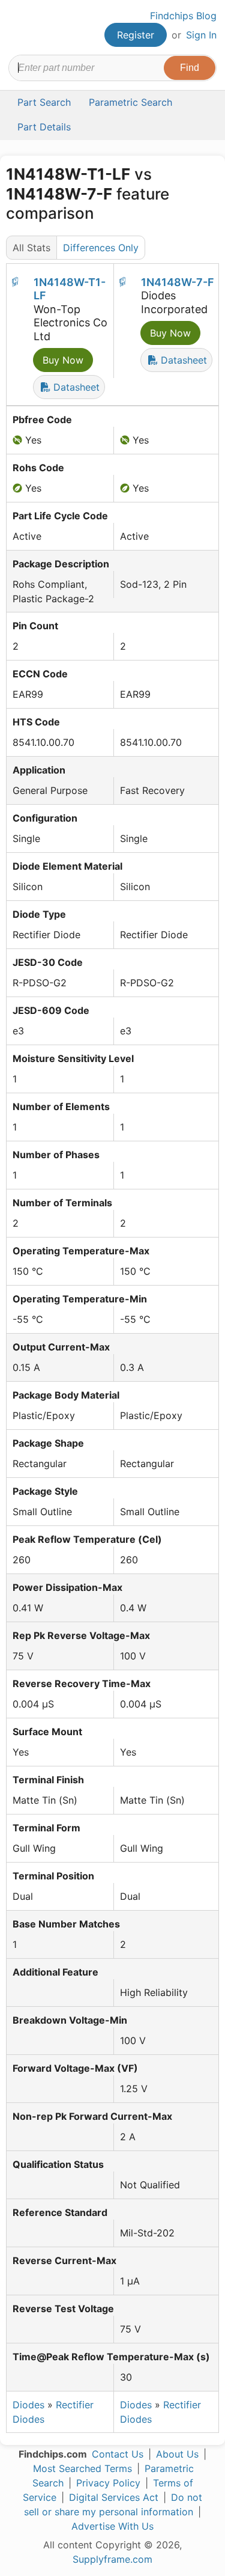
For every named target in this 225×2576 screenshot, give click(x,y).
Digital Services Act (114, 2497)
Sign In (201, 35)
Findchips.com (19, 28)
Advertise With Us (112, 2526)
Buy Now (63, 360)
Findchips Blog (183, 16)
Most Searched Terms (82, 2468)
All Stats (31, 248)
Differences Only (101, 248)
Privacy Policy (108, 2483)
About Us (177, 2454)
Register (136, 35)
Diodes (28, 2405)
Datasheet (75, 387)
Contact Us (118, 2454)
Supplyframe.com (112, 2559)
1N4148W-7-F (178, 282)
